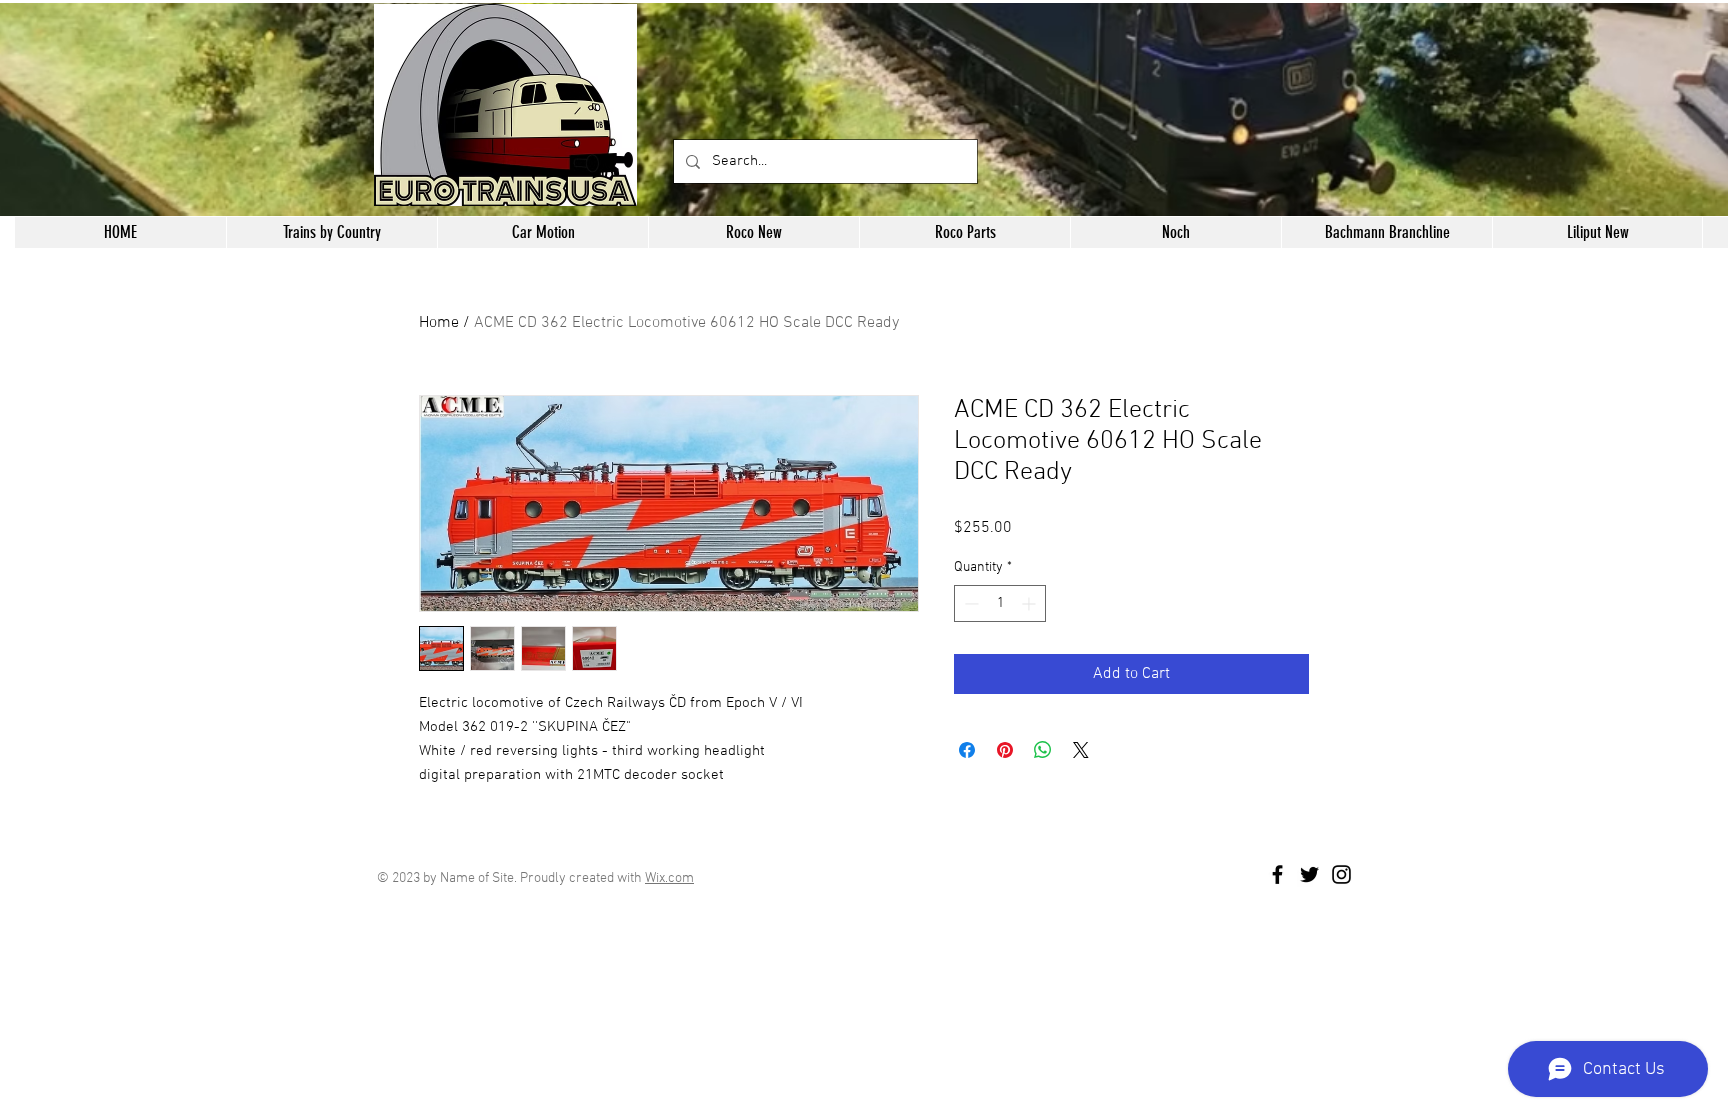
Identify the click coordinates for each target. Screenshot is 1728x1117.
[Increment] (1030, 603)
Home (439, 323)
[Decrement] (969, 603)
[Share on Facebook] (967, 750)
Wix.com (669, 878)
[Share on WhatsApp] (1043, 750)
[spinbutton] (1000, 603)
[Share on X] (1081, 750)
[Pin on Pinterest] (1005, 750)
